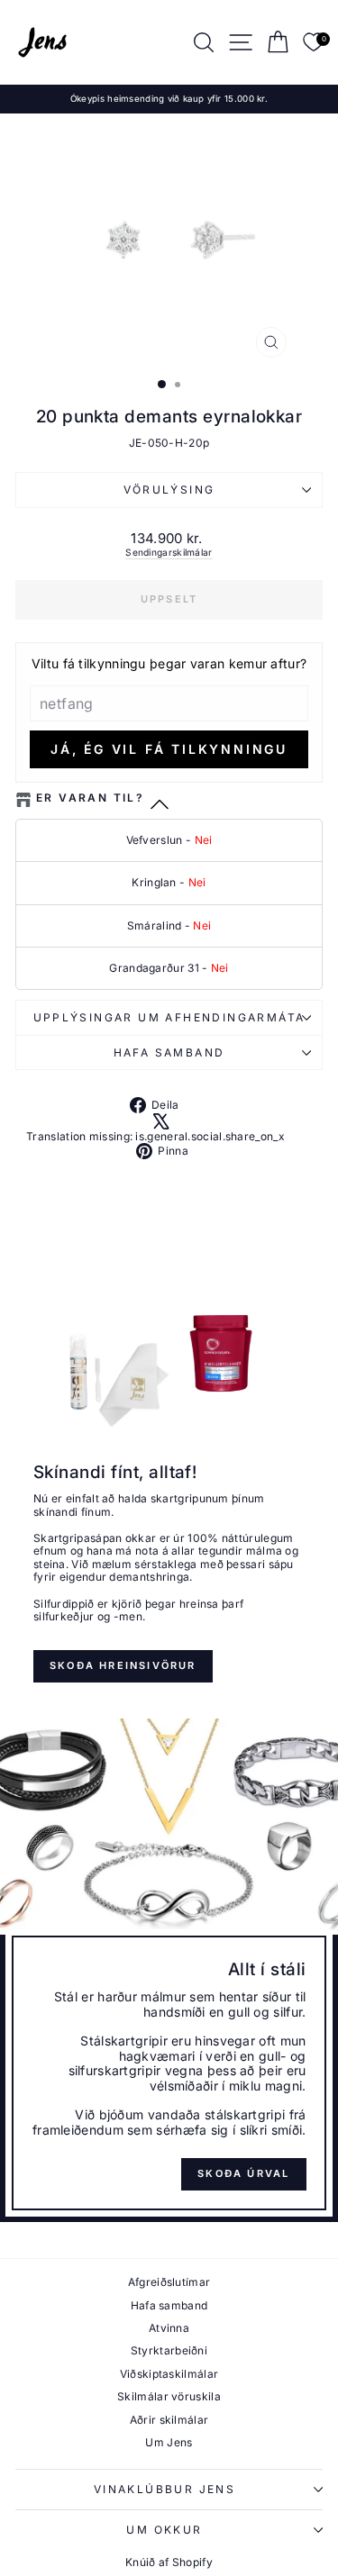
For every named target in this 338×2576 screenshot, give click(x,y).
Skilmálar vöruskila (169, 2396)
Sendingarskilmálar (169, 552)
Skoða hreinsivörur (123, 1665)
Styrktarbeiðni (169, 2350)
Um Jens (169, 2442)
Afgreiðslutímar (169, 2282)
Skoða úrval (243, 2173)
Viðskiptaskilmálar (169, 2374)
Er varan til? (90, 798)
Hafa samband (169, 1052)
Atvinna (169, 2328)
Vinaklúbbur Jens (164, 2489)
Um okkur (164, 2530)
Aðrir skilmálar (169, 2420)
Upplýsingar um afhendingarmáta (169, 1017)
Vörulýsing (169, 490)
